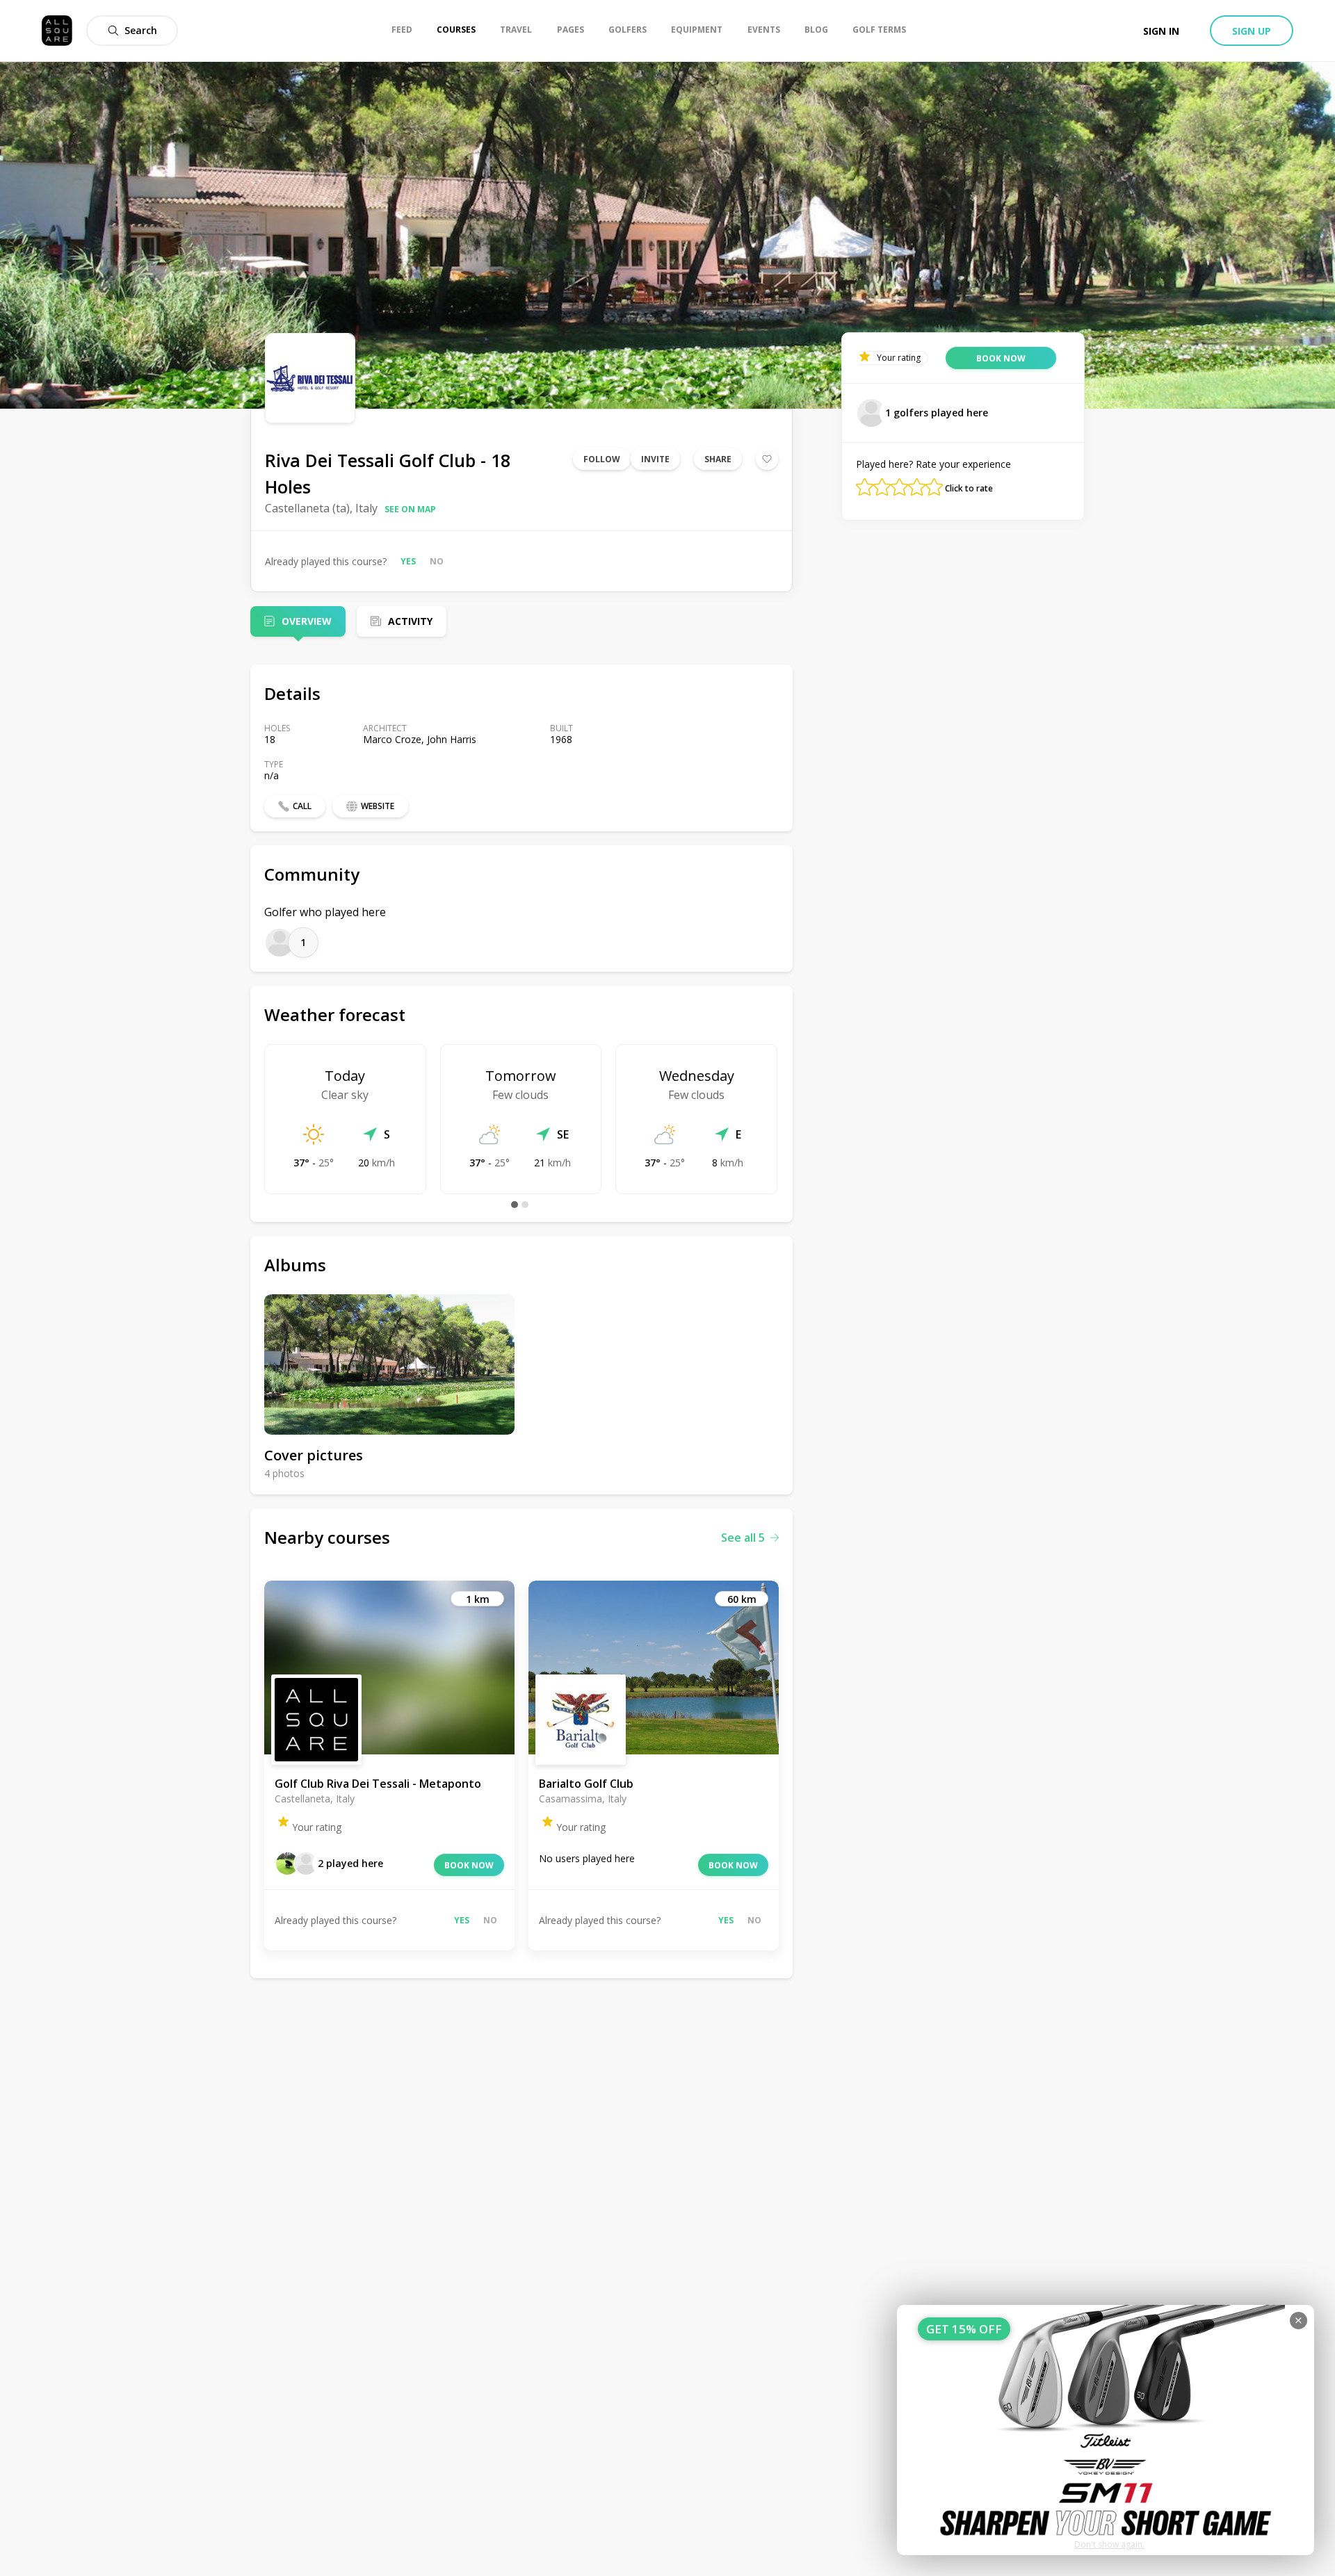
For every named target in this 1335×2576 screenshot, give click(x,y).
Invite (655, 459)
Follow (602, 459)
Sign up (1252, 31)
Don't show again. (1109, 2544)
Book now (469, 1865)
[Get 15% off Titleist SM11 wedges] (1106, 2430)
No (437, 561)
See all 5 (743, 1538)
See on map (410, 509)
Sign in (1161, 31)
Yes (408, 561)
